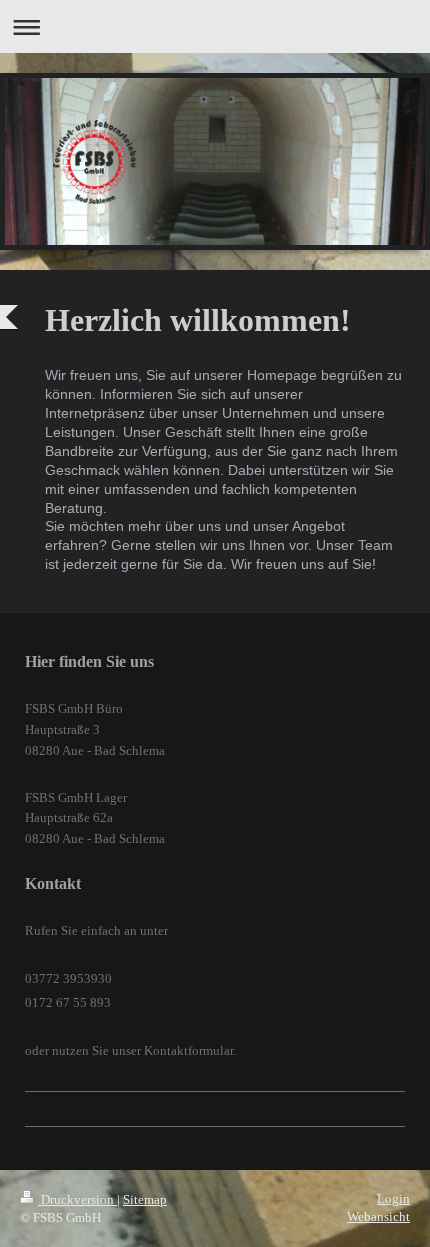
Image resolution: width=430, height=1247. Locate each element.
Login (393, 1198)
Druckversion (77, 1199)
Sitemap (145, 1199)
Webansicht (378, 1216)
